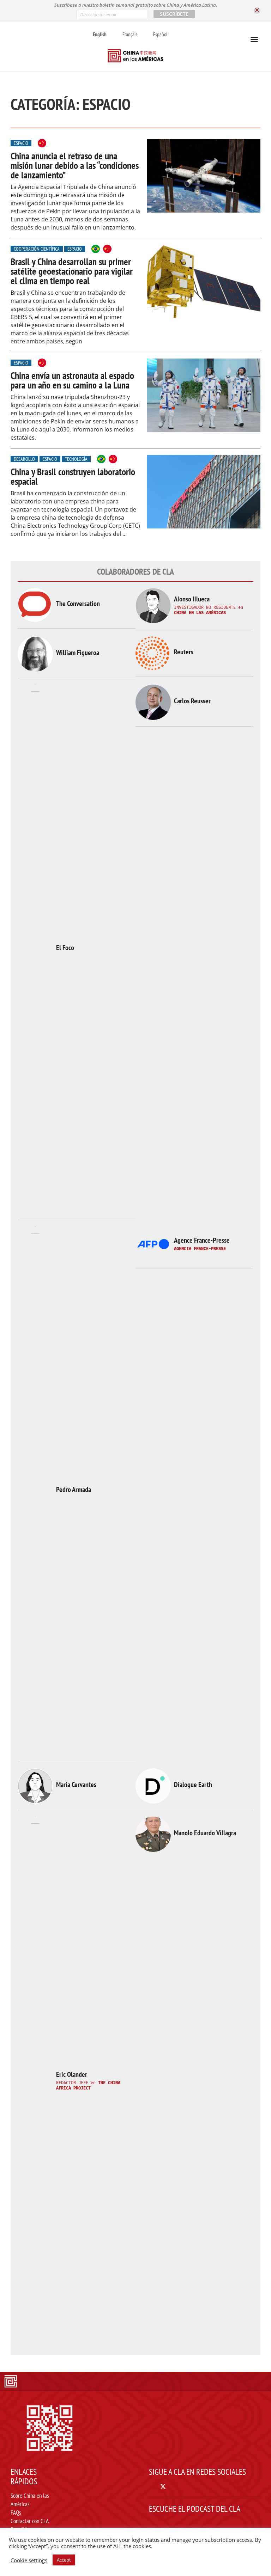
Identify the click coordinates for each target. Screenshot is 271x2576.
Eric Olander (72, 2074)
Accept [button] (64, 2560)
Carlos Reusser (192, 701)
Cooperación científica (37, 249)
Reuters (184, 652)
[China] (42, 143)
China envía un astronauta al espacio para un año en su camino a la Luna (72, 380)
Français (130, 34)
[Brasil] (96, 249)
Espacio (21, 143)
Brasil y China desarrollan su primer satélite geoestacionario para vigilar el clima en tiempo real (72, 271)
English (100, 34)
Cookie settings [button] (29, 2560)
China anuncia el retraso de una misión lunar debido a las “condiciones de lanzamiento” (75, 165)
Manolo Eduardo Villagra (205, 1833)
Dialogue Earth (193, 1785)
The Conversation (78, 604)
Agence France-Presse (202, 1240)
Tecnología (76, 459)
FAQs (16, 2513)
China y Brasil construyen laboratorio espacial (73, 476)
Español (160, 34)
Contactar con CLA (30, 2521)
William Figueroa (78, 653)
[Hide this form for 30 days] (257, 10)
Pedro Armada (74, 1489)
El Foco (65, 948)
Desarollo (24, 459)
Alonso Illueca (192, 599)
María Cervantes (76, 1785)
